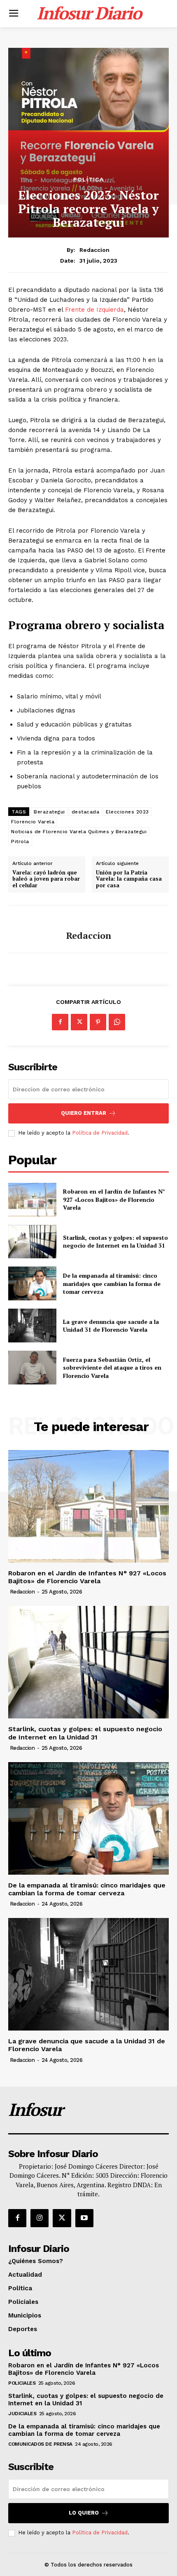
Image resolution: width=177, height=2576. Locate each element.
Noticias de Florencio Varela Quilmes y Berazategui (79, 832)
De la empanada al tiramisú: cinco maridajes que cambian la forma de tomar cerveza (112, 1283)
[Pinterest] (98, 1022)
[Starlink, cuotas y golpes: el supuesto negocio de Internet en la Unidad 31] (32, 1242)
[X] (79, 1022)
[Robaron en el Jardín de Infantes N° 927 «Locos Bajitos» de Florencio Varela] (32, 1200)
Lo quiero (84, 2513)
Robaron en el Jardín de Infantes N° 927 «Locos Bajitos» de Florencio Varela (114, 1199)
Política (88, 179)
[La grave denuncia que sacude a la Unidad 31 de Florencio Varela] (32, 1326)
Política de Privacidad (100, 1133)
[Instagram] (40, 2218)
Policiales (22, 2383)
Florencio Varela (33, 822)
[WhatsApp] (117, 1022)
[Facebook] (60, 1022)
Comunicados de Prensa (40, 2444)
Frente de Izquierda (94, 310)
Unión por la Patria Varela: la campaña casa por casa (129, 879)
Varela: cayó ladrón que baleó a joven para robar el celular (46, 879)
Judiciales (22, 2414)
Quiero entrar (84, 1113)
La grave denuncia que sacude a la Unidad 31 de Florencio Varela (111, 1326)
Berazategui (49, 812)
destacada (86, 812)
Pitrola (20, 841)
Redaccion (94, 250)
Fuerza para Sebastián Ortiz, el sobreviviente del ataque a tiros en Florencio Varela (112, 1368)
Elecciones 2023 (127, 812)
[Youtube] (84, 2218)
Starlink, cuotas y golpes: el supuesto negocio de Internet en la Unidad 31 (115, 1242)
